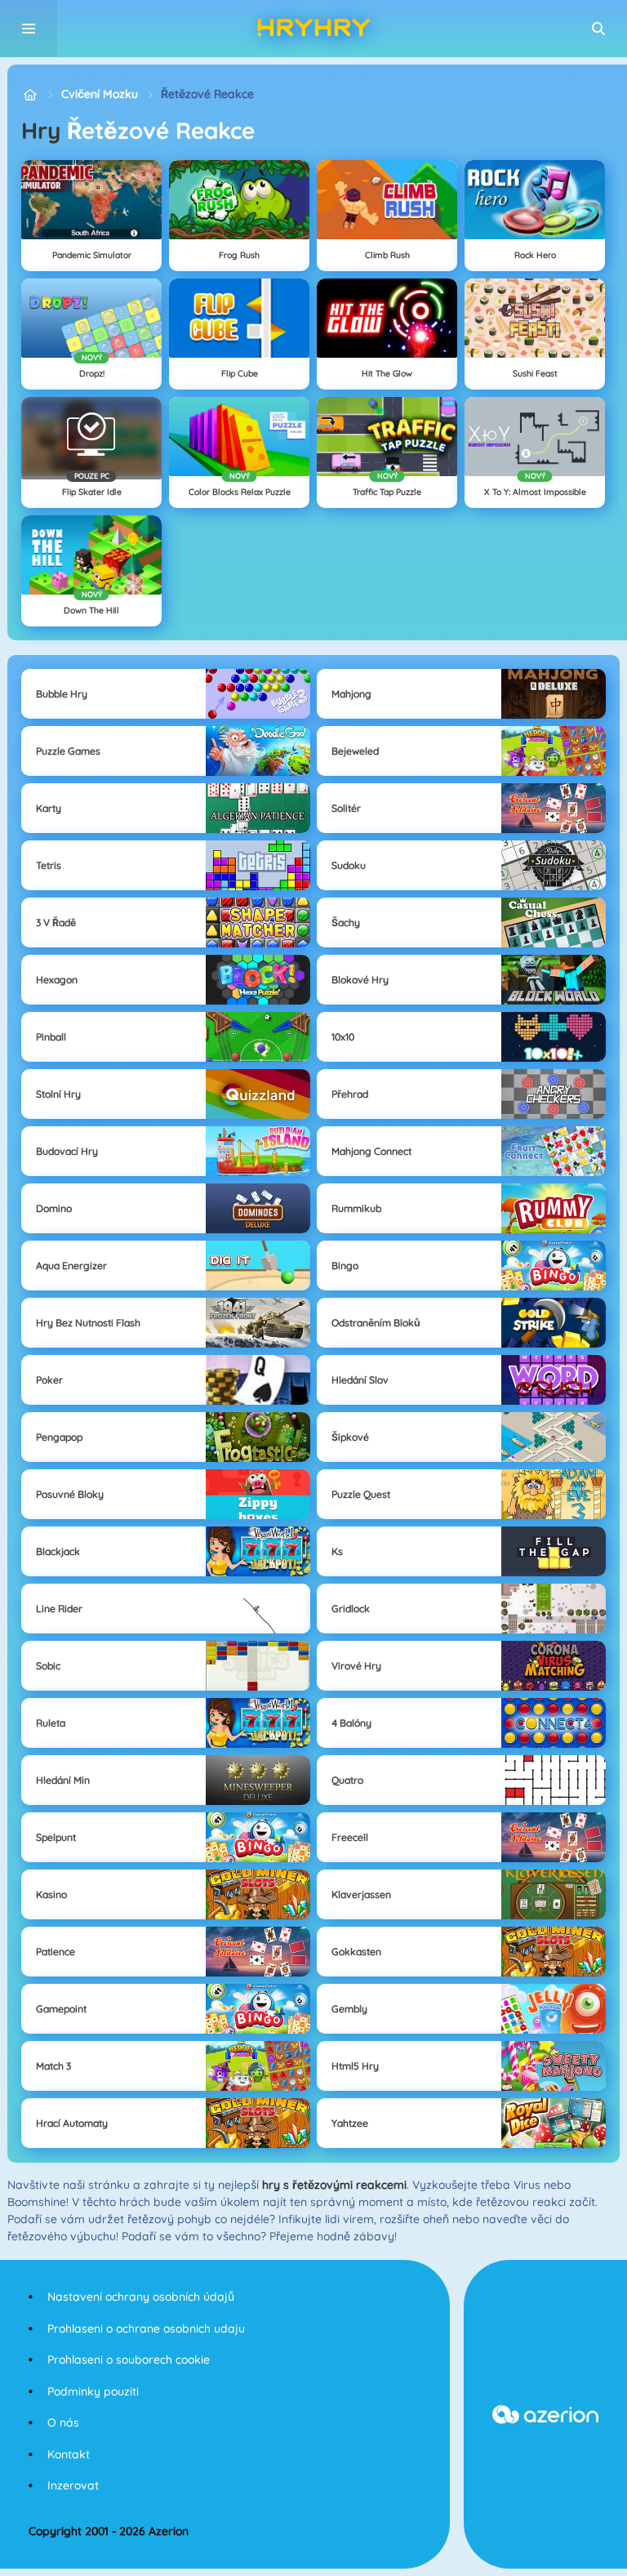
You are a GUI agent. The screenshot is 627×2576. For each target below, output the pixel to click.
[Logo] (313, 29)
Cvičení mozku (100, 94)
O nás (63, 2422)
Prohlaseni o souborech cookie (129, 2360)
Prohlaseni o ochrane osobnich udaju (146, 2329)
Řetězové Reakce (207, 94)
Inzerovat (73, 2485)
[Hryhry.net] (30, 94)
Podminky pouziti (93, 2391)
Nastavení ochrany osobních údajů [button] (141, 2297)
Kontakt (69, 2454)
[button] (598, 29)
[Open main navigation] (29, 29)
